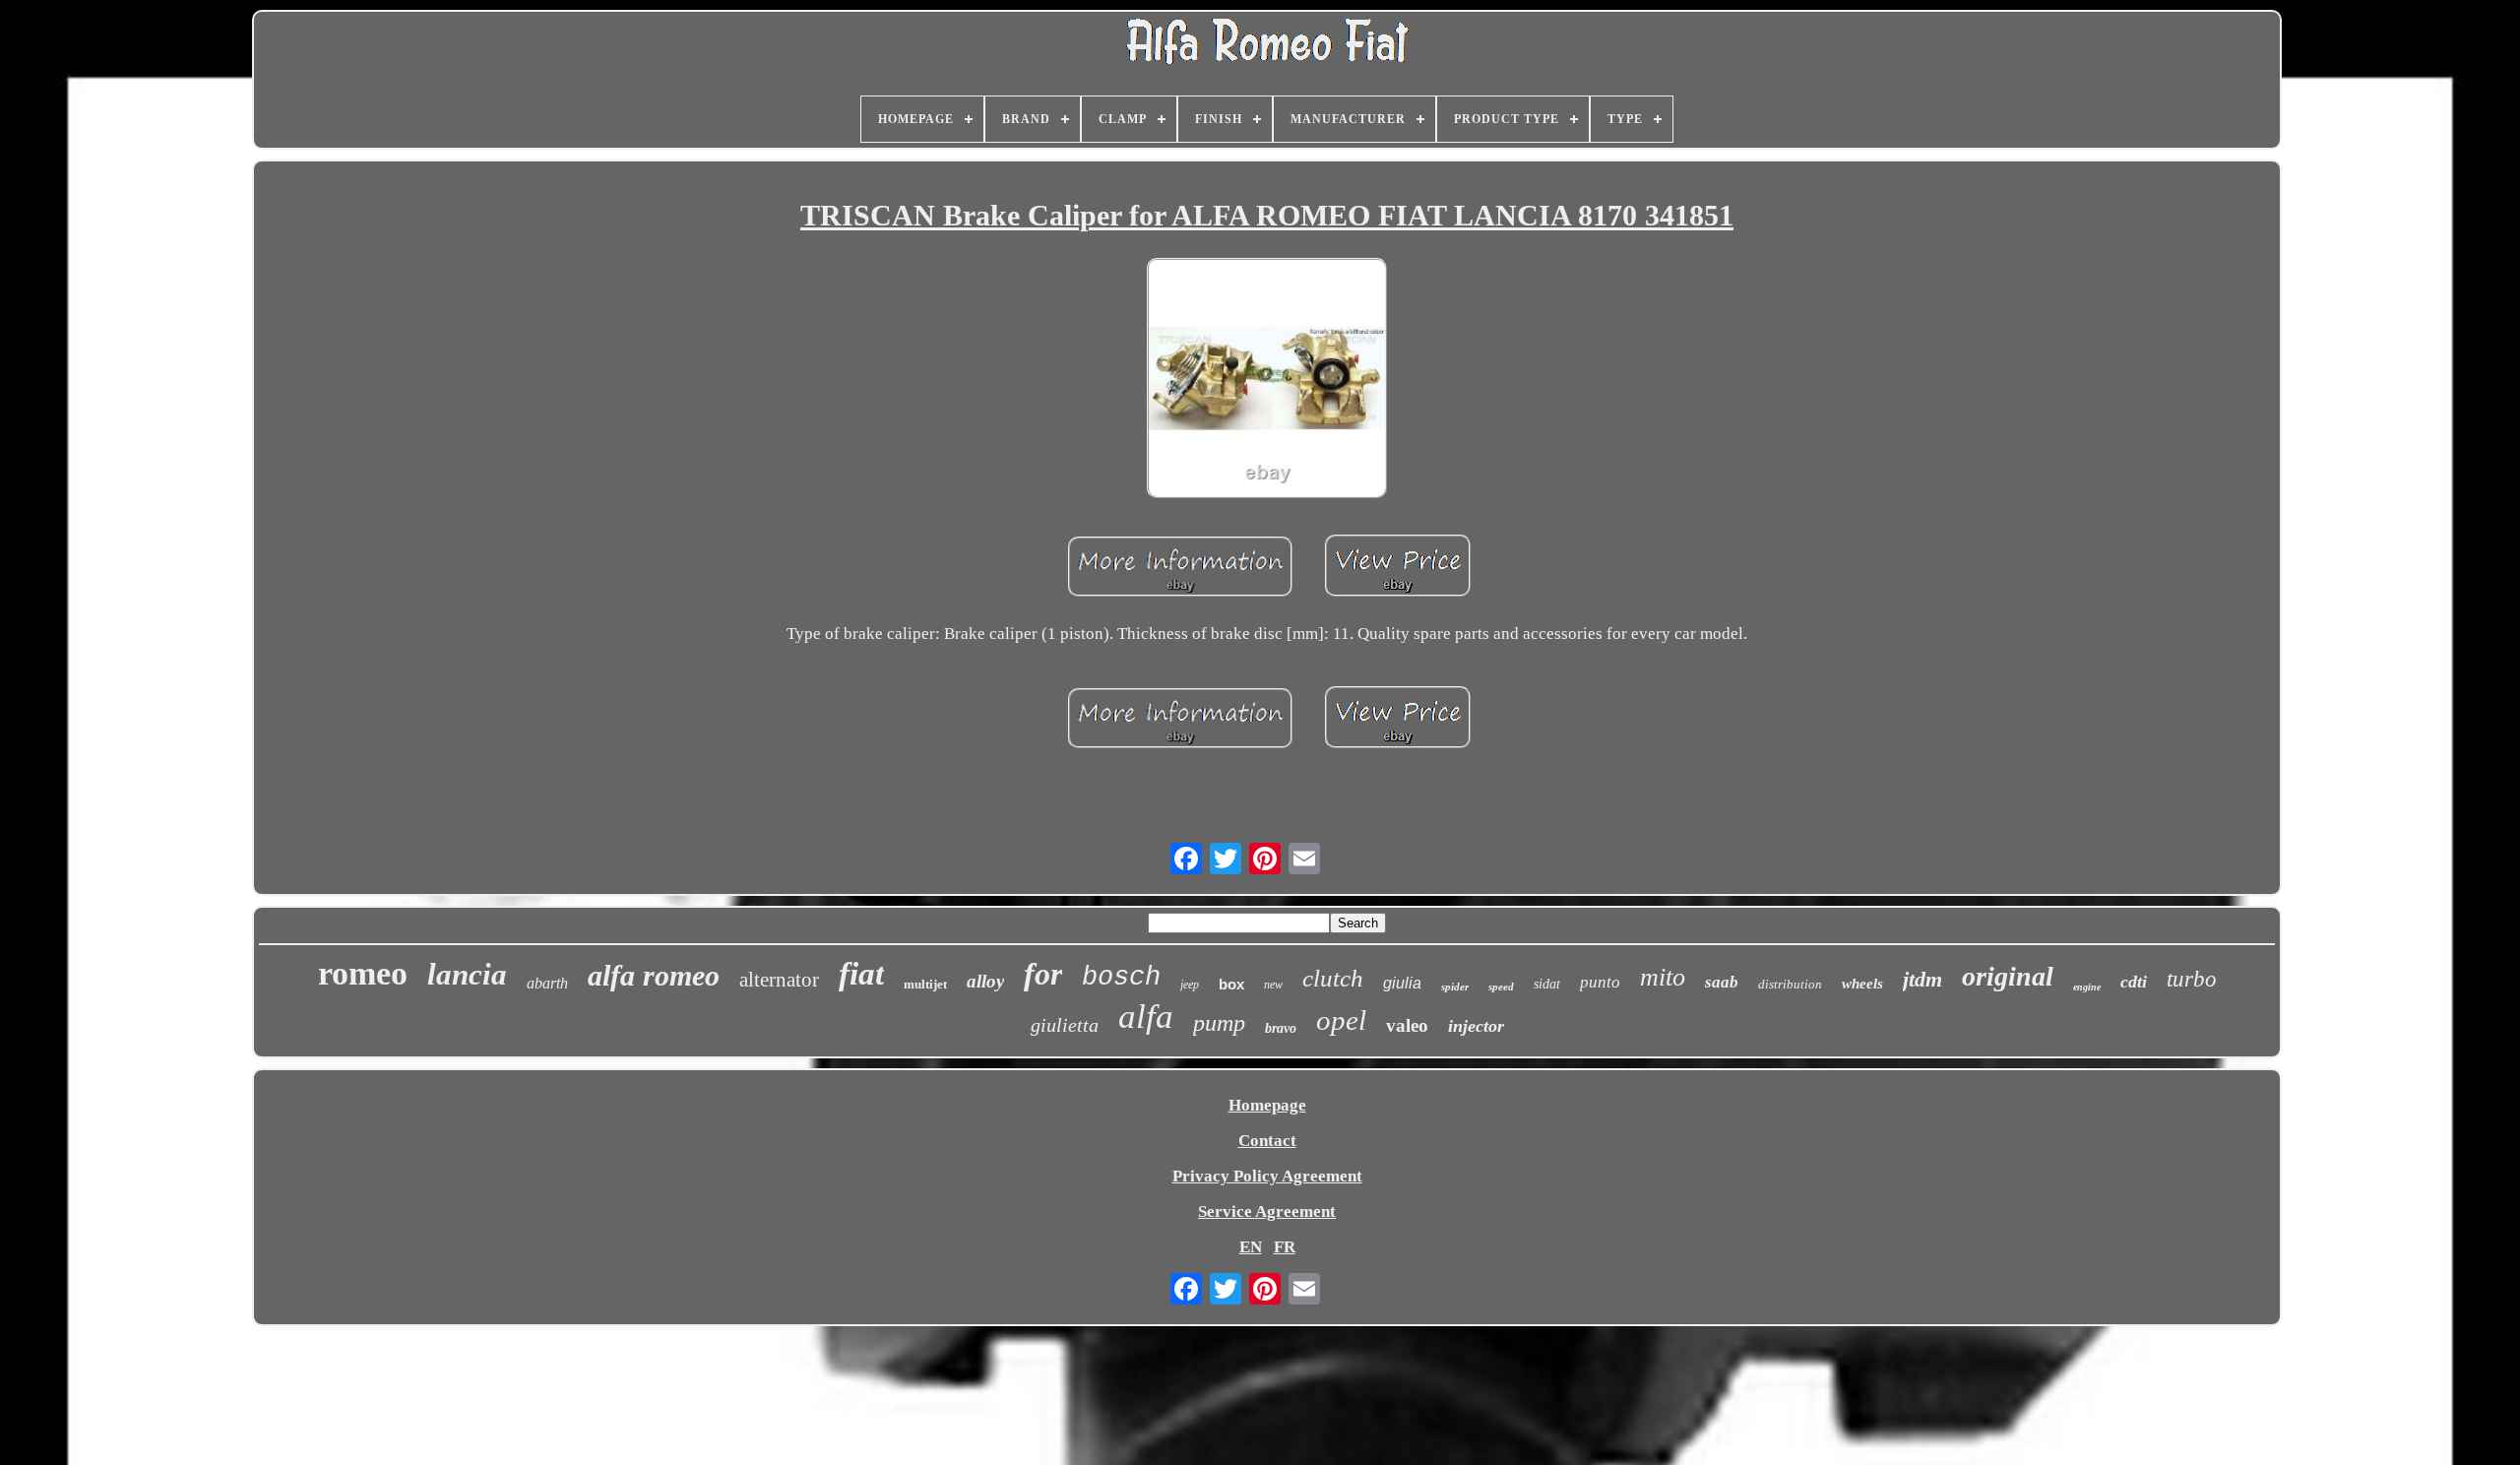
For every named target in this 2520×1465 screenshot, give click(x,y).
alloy (985, 981)
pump (1219, 1023)
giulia (1402, 983)
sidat (1547, 984)
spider (1455, 987)
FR (1285, 1247)
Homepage (1267, 1105)
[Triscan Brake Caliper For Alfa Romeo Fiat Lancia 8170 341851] (1267, 380)
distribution (1790, 984)
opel (1341, 1020)
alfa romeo (654, 975)
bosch (1121, 978)
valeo (1407, 1025)
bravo (1281, 1028)
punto (1600, 982)
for (1043, 974)
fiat (861, 974)
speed (1501, 987)
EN (1251, 1247)
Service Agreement (1267, 1211)
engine (2087, 987)
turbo (2192, 979)
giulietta (1065, 1025)
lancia (467, 974)
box (1231, 984)
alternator (779, 980)
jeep (1190, 985)
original (2008, 976)
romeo (363, 973)
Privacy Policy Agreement (1267, 1176)
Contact (1267, 1141)
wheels (1862, 984)
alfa (1146, 1017)
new (1273, 985)
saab (1722, 982)
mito (1663, 977)
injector (1476, 1026)
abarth (547, 983)
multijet (925, 984)
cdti (2134, 982)
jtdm (1922, 979)
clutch (1333, 978)
